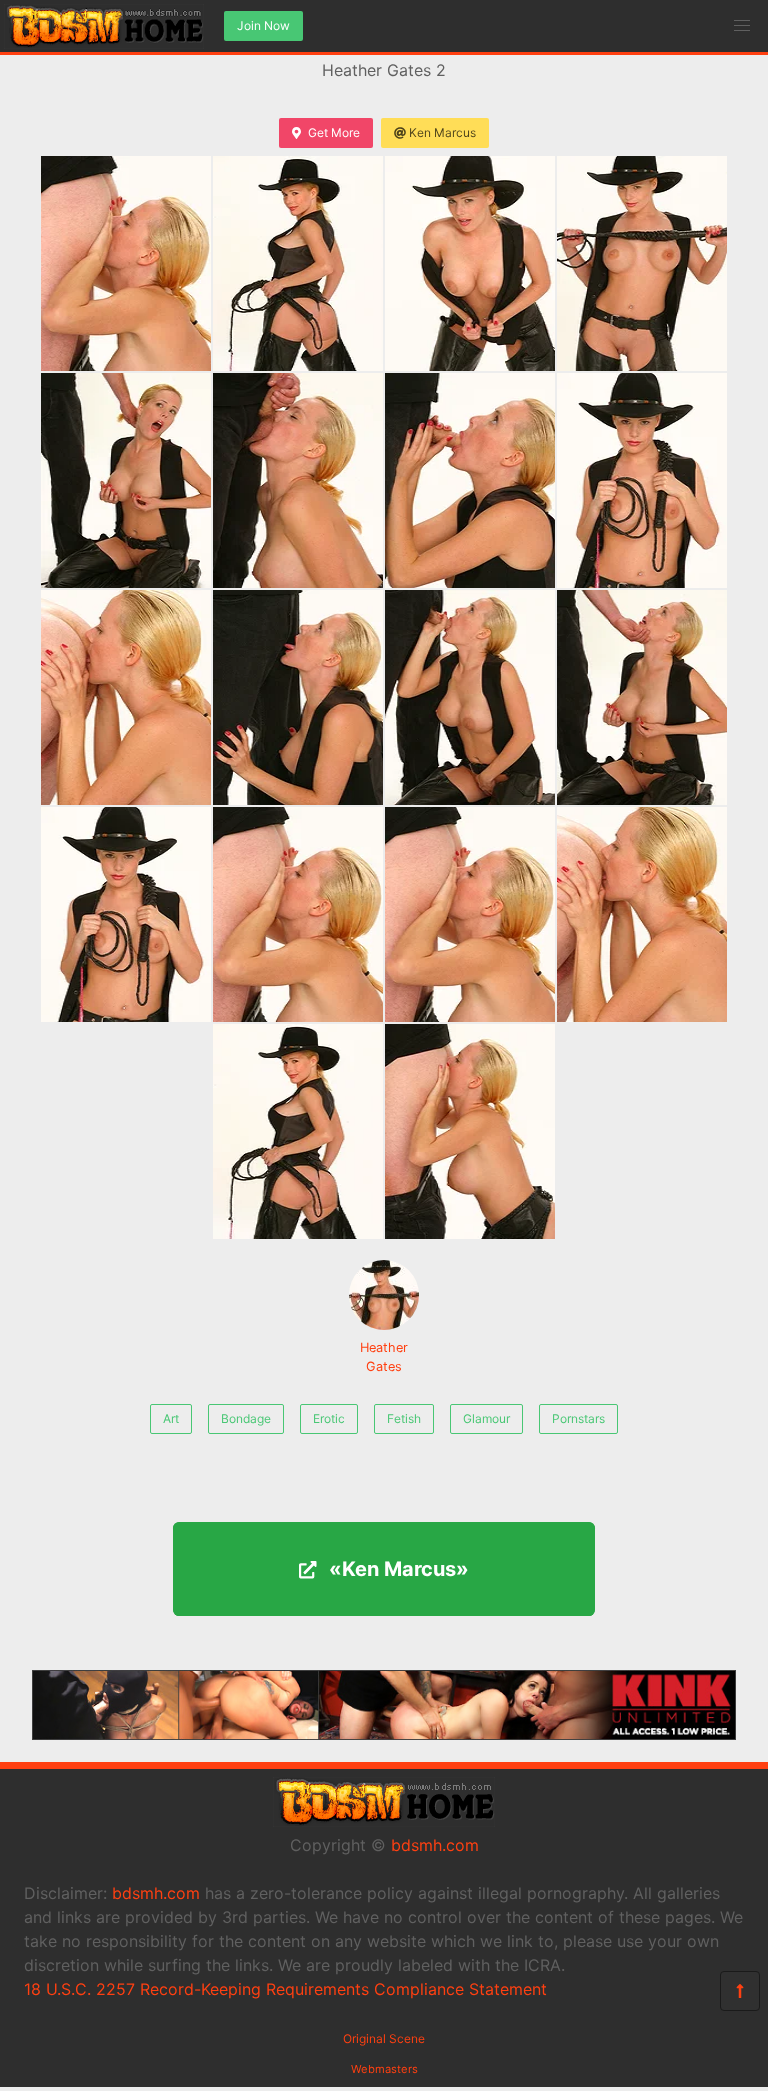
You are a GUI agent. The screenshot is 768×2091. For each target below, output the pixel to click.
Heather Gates (384, 1357)
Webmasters (384, 2069)
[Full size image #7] (642, 480)
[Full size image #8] (126, 697)
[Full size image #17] (470, 1131)
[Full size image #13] (298, 914)
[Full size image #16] (298, 1131)
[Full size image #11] (642, 697)
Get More (334, 132)
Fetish (404, 1418)
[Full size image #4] (126, 480)
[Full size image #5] (298, 480)
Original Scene (384, 2038)
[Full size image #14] (470, 914)
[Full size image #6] (470, 480)
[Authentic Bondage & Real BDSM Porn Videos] (384, 1734)
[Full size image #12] (126, 914)
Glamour (486, 1418)
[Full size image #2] (470, 263)
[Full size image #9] (298, 697)
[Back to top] (740, 1991)
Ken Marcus (442, 132)
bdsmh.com (435, 1845)
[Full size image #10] (470, 697)
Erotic (329, 1418)
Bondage (246, 1418)
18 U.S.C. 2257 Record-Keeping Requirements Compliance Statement (285, 1989)
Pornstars (578, 1418)
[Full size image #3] (642, 263)
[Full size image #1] (298, 263)
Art (171, 1418)
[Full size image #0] (126, 263)
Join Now (263, 25)
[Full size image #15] (642, 914)
